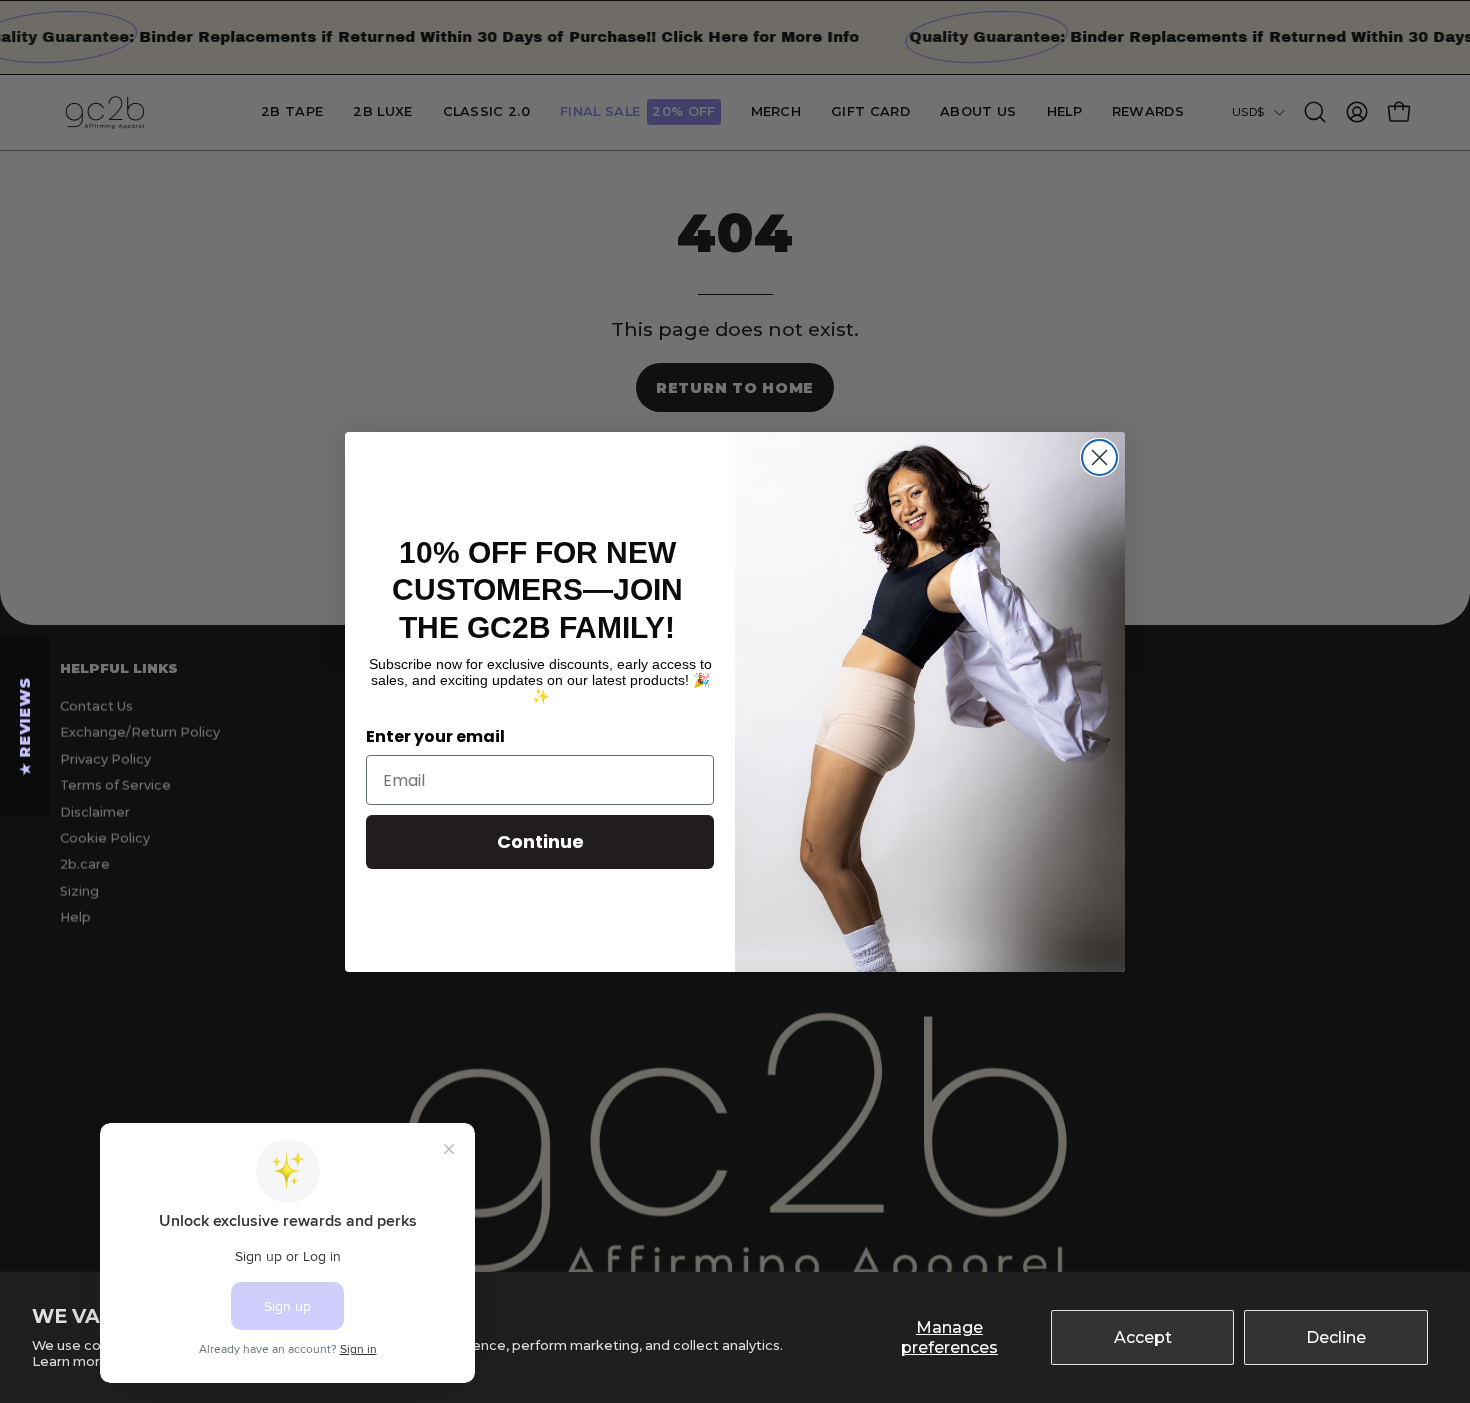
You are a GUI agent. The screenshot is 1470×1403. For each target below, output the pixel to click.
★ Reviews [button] (25, 726)
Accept (1143, 1337)
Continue (540, 841)
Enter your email (435, 736)
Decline (1336, 1337)
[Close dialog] (1099, 457)
